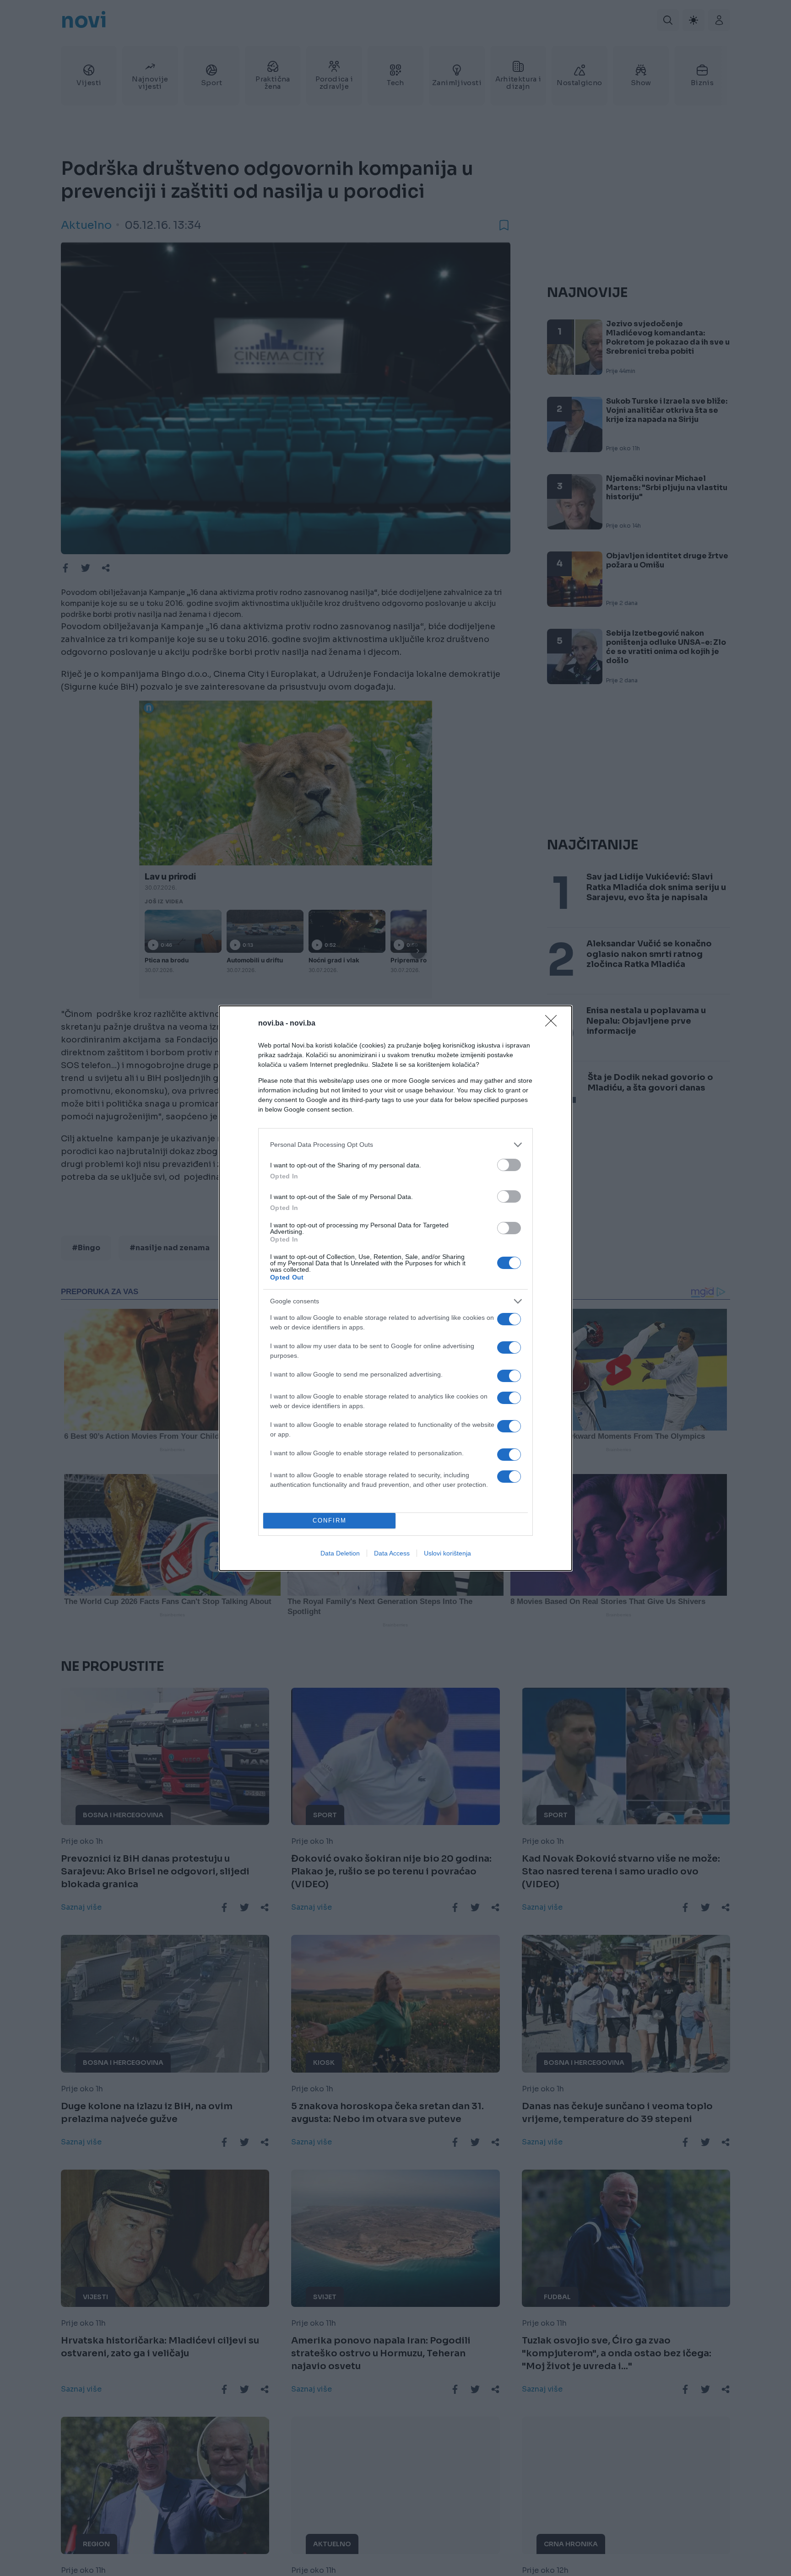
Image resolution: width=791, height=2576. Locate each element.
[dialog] (395, 1288)
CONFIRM (330, 1520)
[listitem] (395, 1145)
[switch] (509, 1165)
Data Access (392, 1553)
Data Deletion (340, 1553)
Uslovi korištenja (447, 1553)
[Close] (554, 1024)
